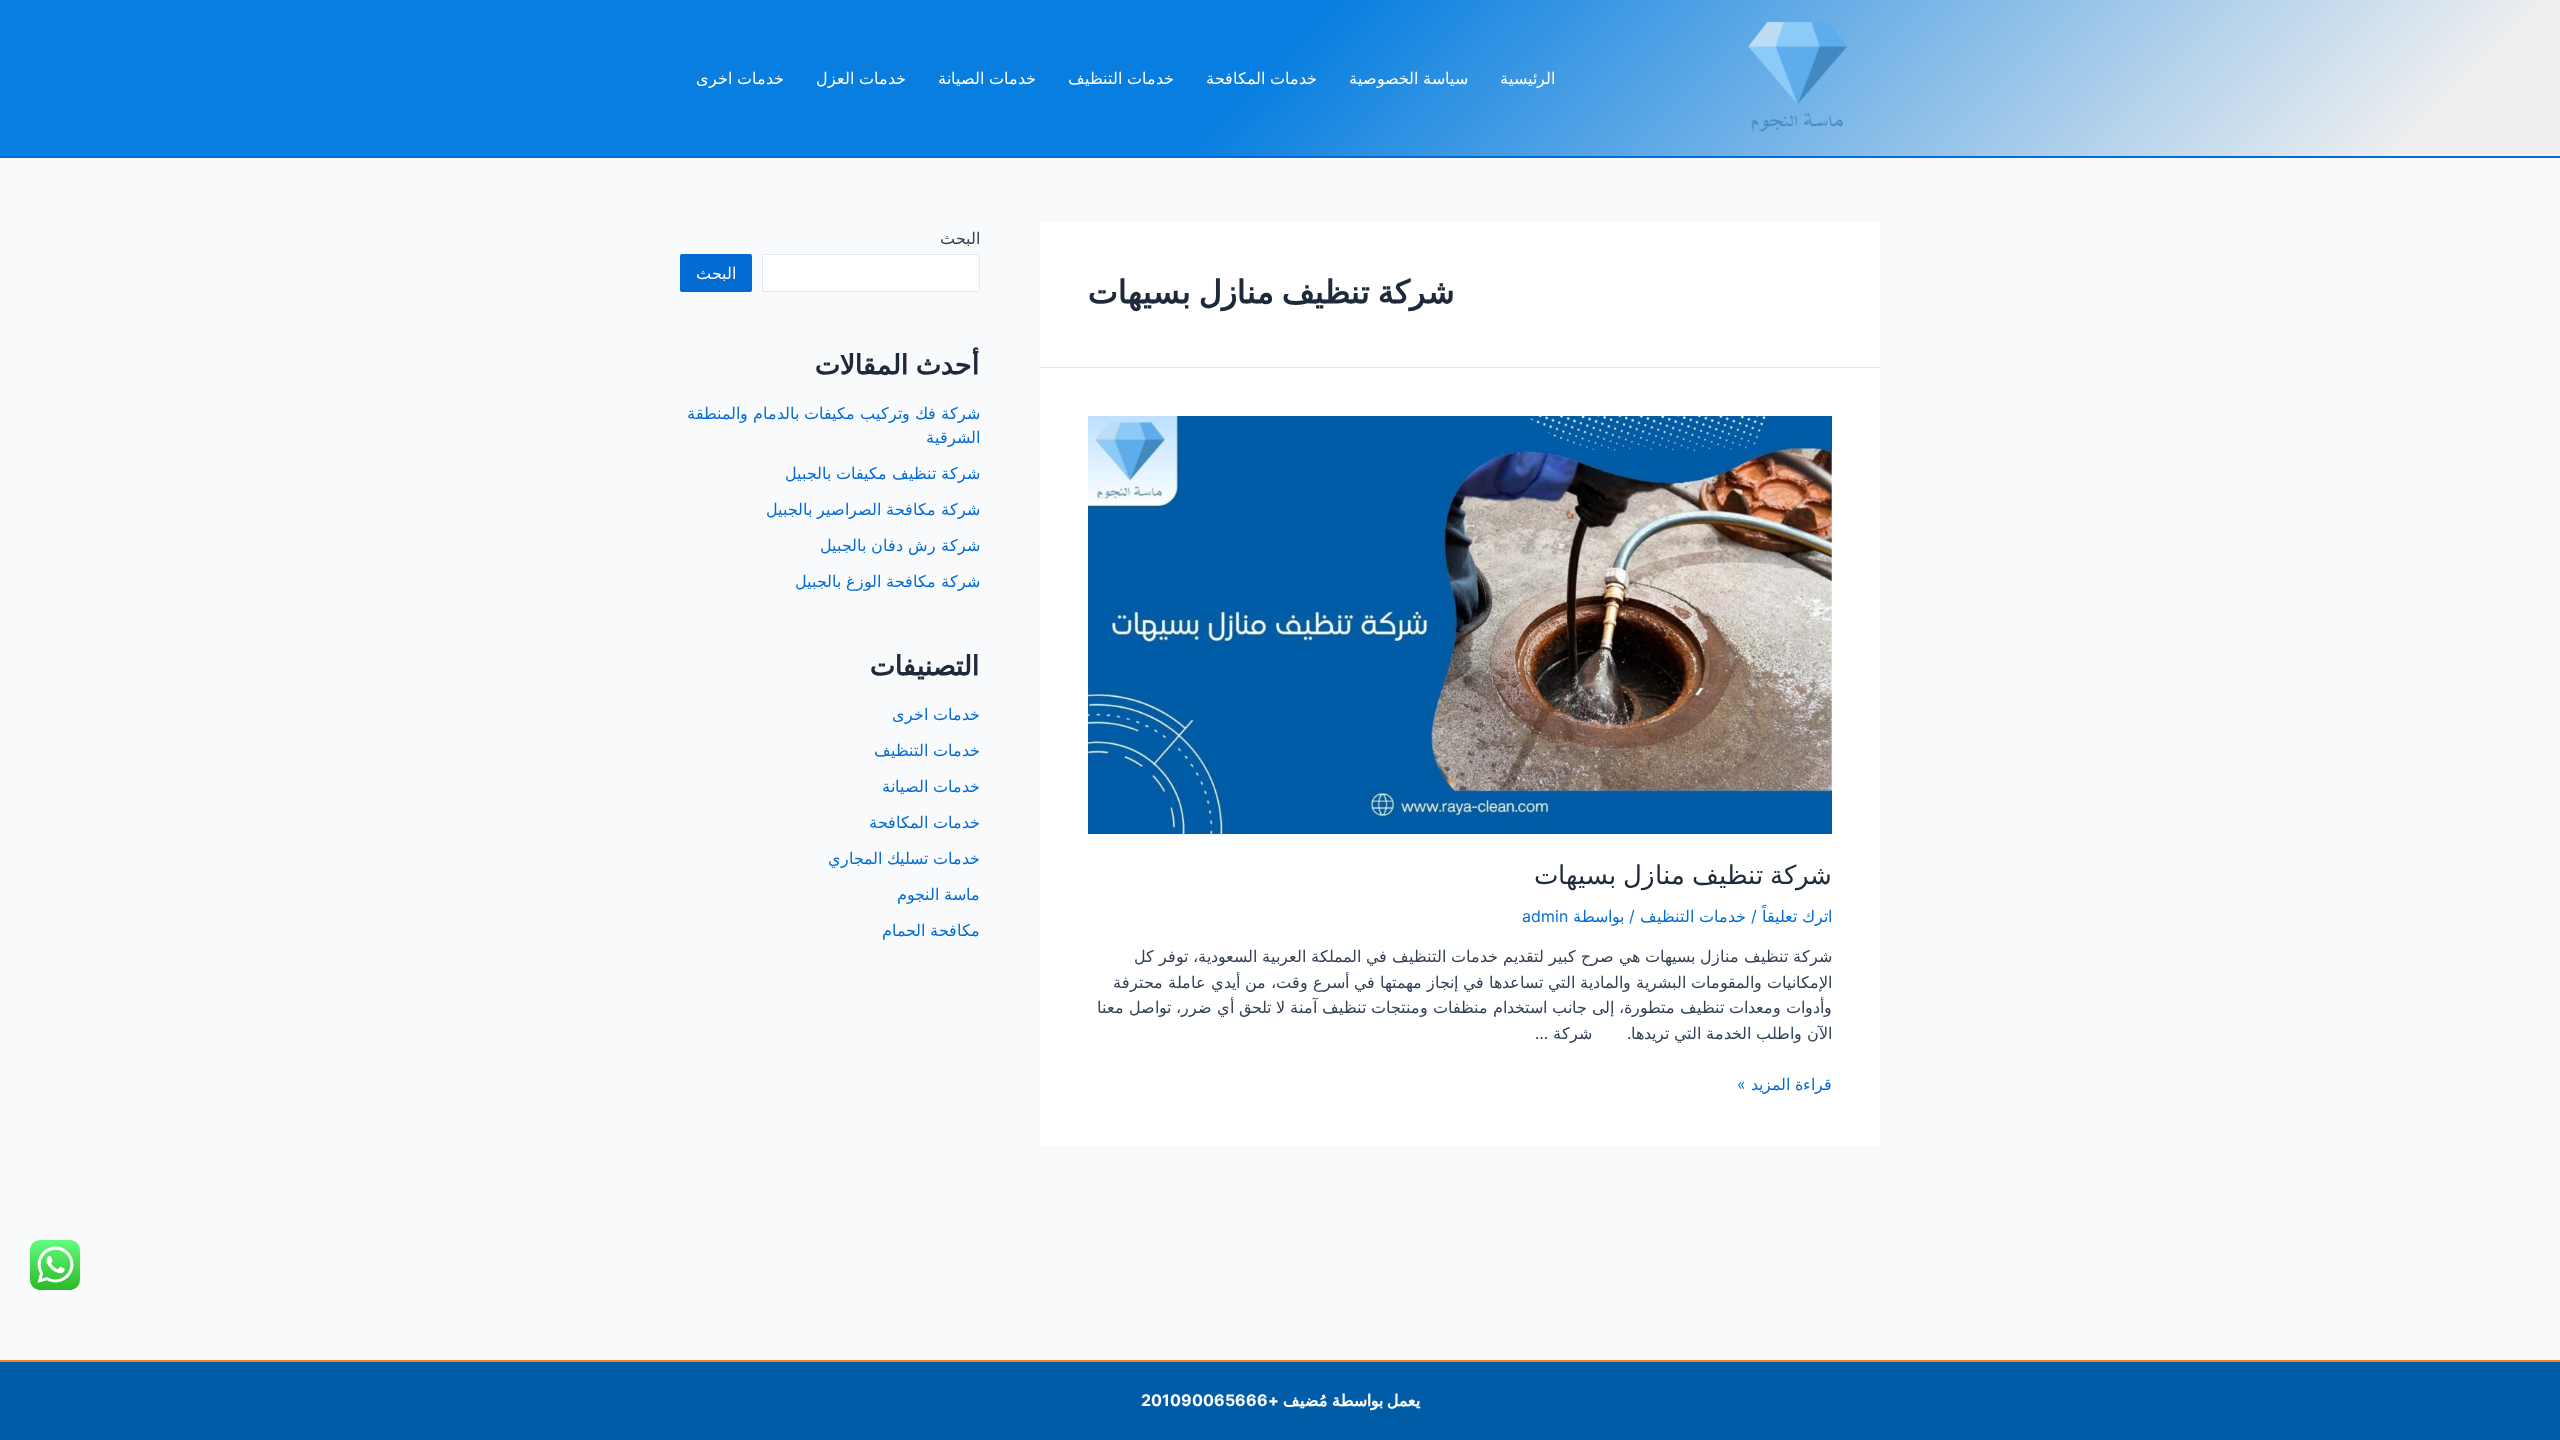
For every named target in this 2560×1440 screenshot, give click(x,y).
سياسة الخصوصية (1408, 78)
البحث (960, 238)
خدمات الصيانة (987, 78)
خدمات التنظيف (1121, 78)
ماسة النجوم (938, 894)
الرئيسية (1527, 78)
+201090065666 (1210, 1400)
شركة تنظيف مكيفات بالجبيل (882, 473)
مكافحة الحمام (931, 930)
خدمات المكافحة (1261, 78)
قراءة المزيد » (1784, 1084)
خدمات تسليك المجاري (904, 858)
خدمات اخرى (740, 78)
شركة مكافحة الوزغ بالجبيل (887, 581)
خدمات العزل (861, 78)
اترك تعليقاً (1797, 916)
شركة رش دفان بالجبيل (900, 545)
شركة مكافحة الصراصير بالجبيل (873, 509)
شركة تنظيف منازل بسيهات (1683, 874)
